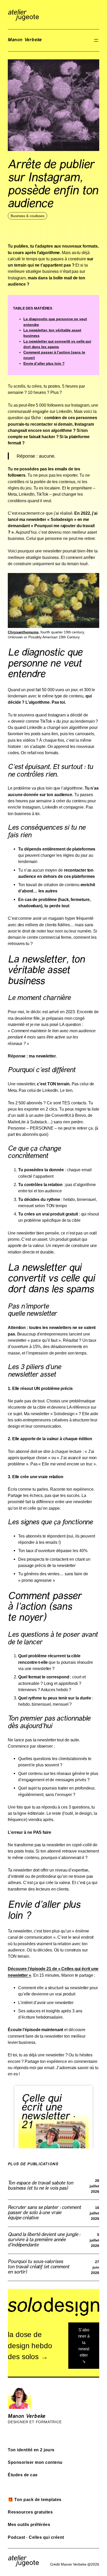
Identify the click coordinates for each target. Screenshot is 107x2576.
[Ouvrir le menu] (96, 40)
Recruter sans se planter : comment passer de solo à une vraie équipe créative (44, 2213)
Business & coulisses (28, 216)
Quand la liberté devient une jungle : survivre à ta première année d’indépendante (44, 2240)
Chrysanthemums (23, 632)
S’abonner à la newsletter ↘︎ (84, 2345)
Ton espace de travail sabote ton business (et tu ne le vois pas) (41, 2186)
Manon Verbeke (25, 40)
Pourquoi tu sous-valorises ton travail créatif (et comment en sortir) (39, 2267)
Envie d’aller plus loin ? (44, 363)
